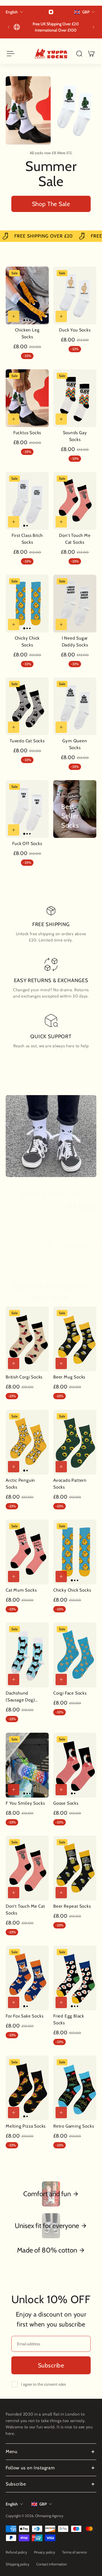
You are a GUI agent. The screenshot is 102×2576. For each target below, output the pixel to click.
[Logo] (51, 54)
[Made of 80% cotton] (51, 2250)
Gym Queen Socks (75, 744)
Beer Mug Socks (69, 1377)
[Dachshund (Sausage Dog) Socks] (27, 1655)
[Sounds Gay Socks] (75, 398)
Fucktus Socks (27, 433)
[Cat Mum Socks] (27, 1552)
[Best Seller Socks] (75, 809)
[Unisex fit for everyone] (51, 2226)
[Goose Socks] (75, 1765)
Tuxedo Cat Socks (27, 741)
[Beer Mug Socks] (75, 1339)
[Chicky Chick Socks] (27, 604)
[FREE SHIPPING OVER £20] (51, 236)
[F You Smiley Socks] (27, 1765)
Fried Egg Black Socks (69, 2019)
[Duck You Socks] (75, 295)
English (12, 2504)
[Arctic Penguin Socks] (27, 1442)
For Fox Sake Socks (25, 2016)
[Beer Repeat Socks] (75, 1868)
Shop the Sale (51, 204)
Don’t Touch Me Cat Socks (75, 539)
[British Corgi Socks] (27, 1339)
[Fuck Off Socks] (27, 809)
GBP (43, 2504)
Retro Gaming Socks (74, 2126)
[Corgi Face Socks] (75, 1655)
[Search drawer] (79, 54)
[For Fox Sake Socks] (27, 1978)
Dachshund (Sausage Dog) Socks (20, 1697)
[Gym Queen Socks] (75, 706)
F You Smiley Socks (25, 1803)
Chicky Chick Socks (27, 641)
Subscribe (51, 2365)
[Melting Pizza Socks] (27, 2088)
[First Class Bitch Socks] (27, 501)
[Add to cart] (14, 316)
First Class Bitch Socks (27, 539)
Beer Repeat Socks (72, 1906)
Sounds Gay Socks (75, 436)
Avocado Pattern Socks (70, 1484)
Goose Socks (66, 1803)
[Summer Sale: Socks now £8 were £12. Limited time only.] (51, 27)
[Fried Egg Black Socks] (75, 1978)
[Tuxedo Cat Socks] (27, 706)
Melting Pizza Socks (26, 2126)
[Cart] (91, 54)
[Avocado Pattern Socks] (75, 1442)
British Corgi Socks (24, 1377)
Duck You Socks (75, 330)
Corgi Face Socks (70, 1693)
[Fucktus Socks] (27, 398)
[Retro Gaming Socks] (75, 2088)
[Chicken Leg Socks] (27, 295)
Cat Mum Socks (21, 1590)
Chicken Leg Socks (27, 333)
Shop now (73, 1246)
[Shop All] (51, 2194)
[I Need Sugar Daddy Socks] (75, 604)
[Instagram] (51, 12)
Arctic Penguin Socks (20, 1484)
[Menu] (10, 54)
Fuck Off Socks (27, 843)
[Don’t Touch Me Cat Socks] (75, 501)
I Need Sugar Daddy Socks (75, 641)
